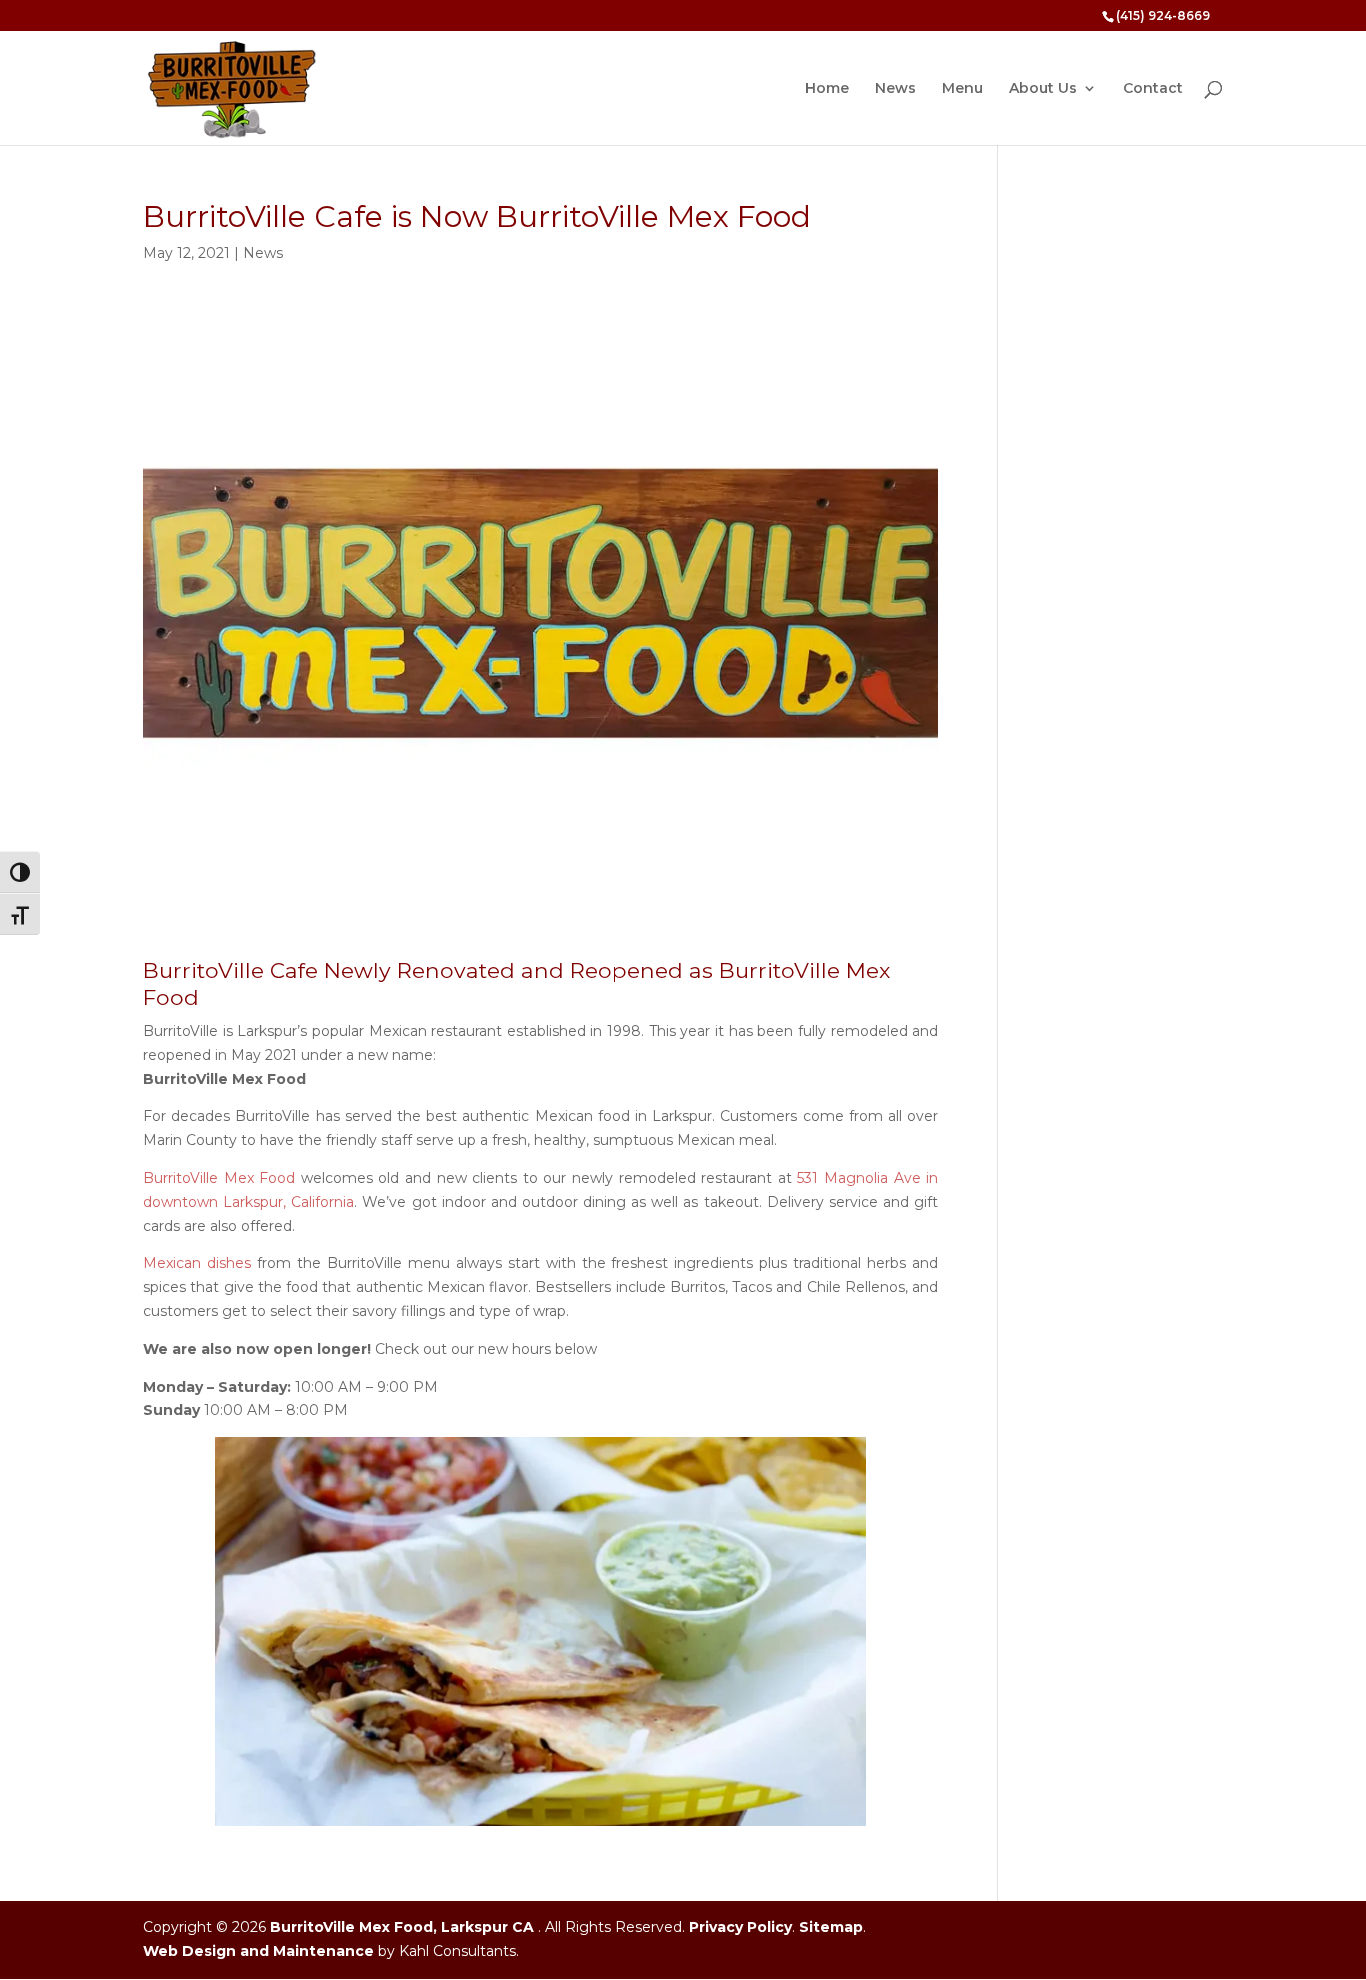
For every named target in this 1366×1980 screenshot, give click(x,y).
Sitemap (831, 1927)
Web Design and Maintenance (258, 1951)
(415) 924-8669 (1163, 15)
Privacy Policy (740, 1927)
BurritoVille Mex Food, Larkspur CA (402, 1927)
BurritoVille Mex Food (219, 1178)
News (895, 89)
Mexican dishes (197, 1263)
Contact (1153, 89)
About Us (1043, 89)
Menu (962, 89)
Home (827, 89)
